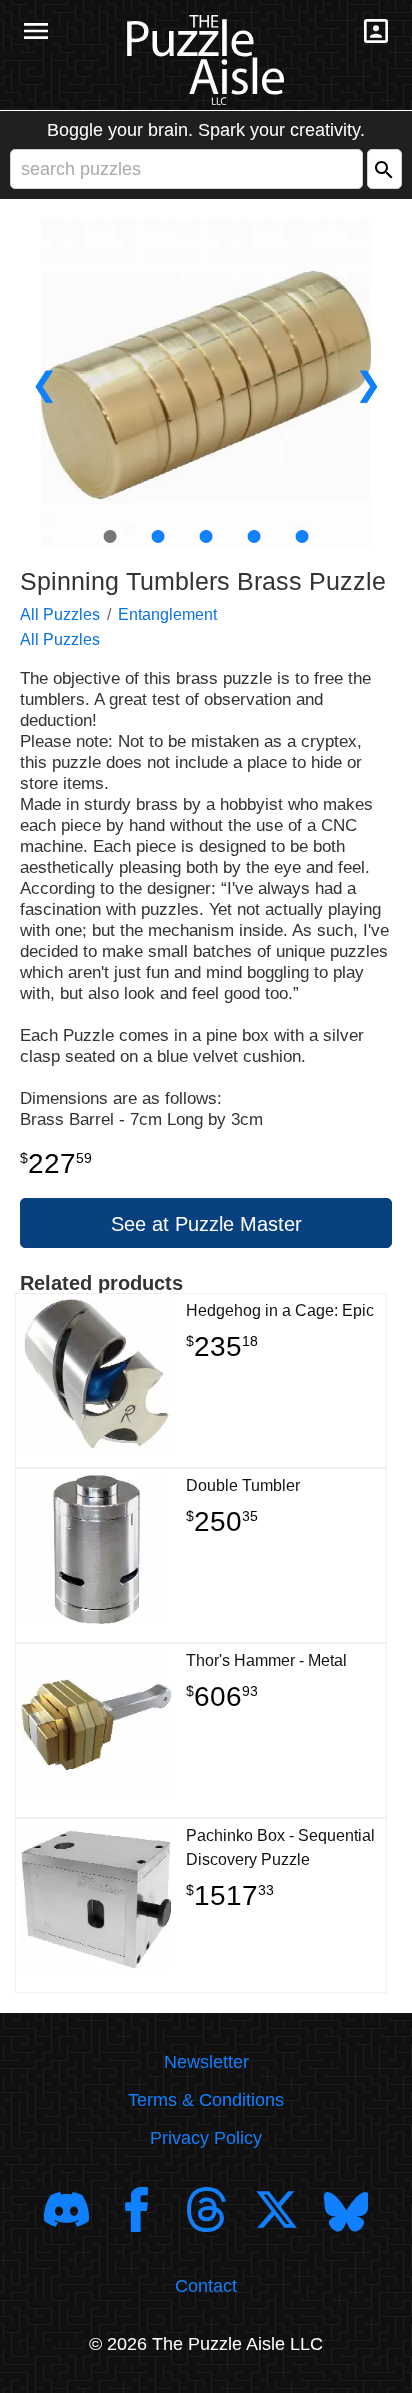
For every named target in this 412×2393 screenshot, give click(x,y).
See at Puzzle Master (206, 1224)
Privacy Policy (206, 2138)
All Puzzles (60, 614)
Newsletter (206, 2062)
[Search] (384, 169)
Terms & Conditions (206, 2100)
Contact (206, 2286)
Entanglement (167, 614)
